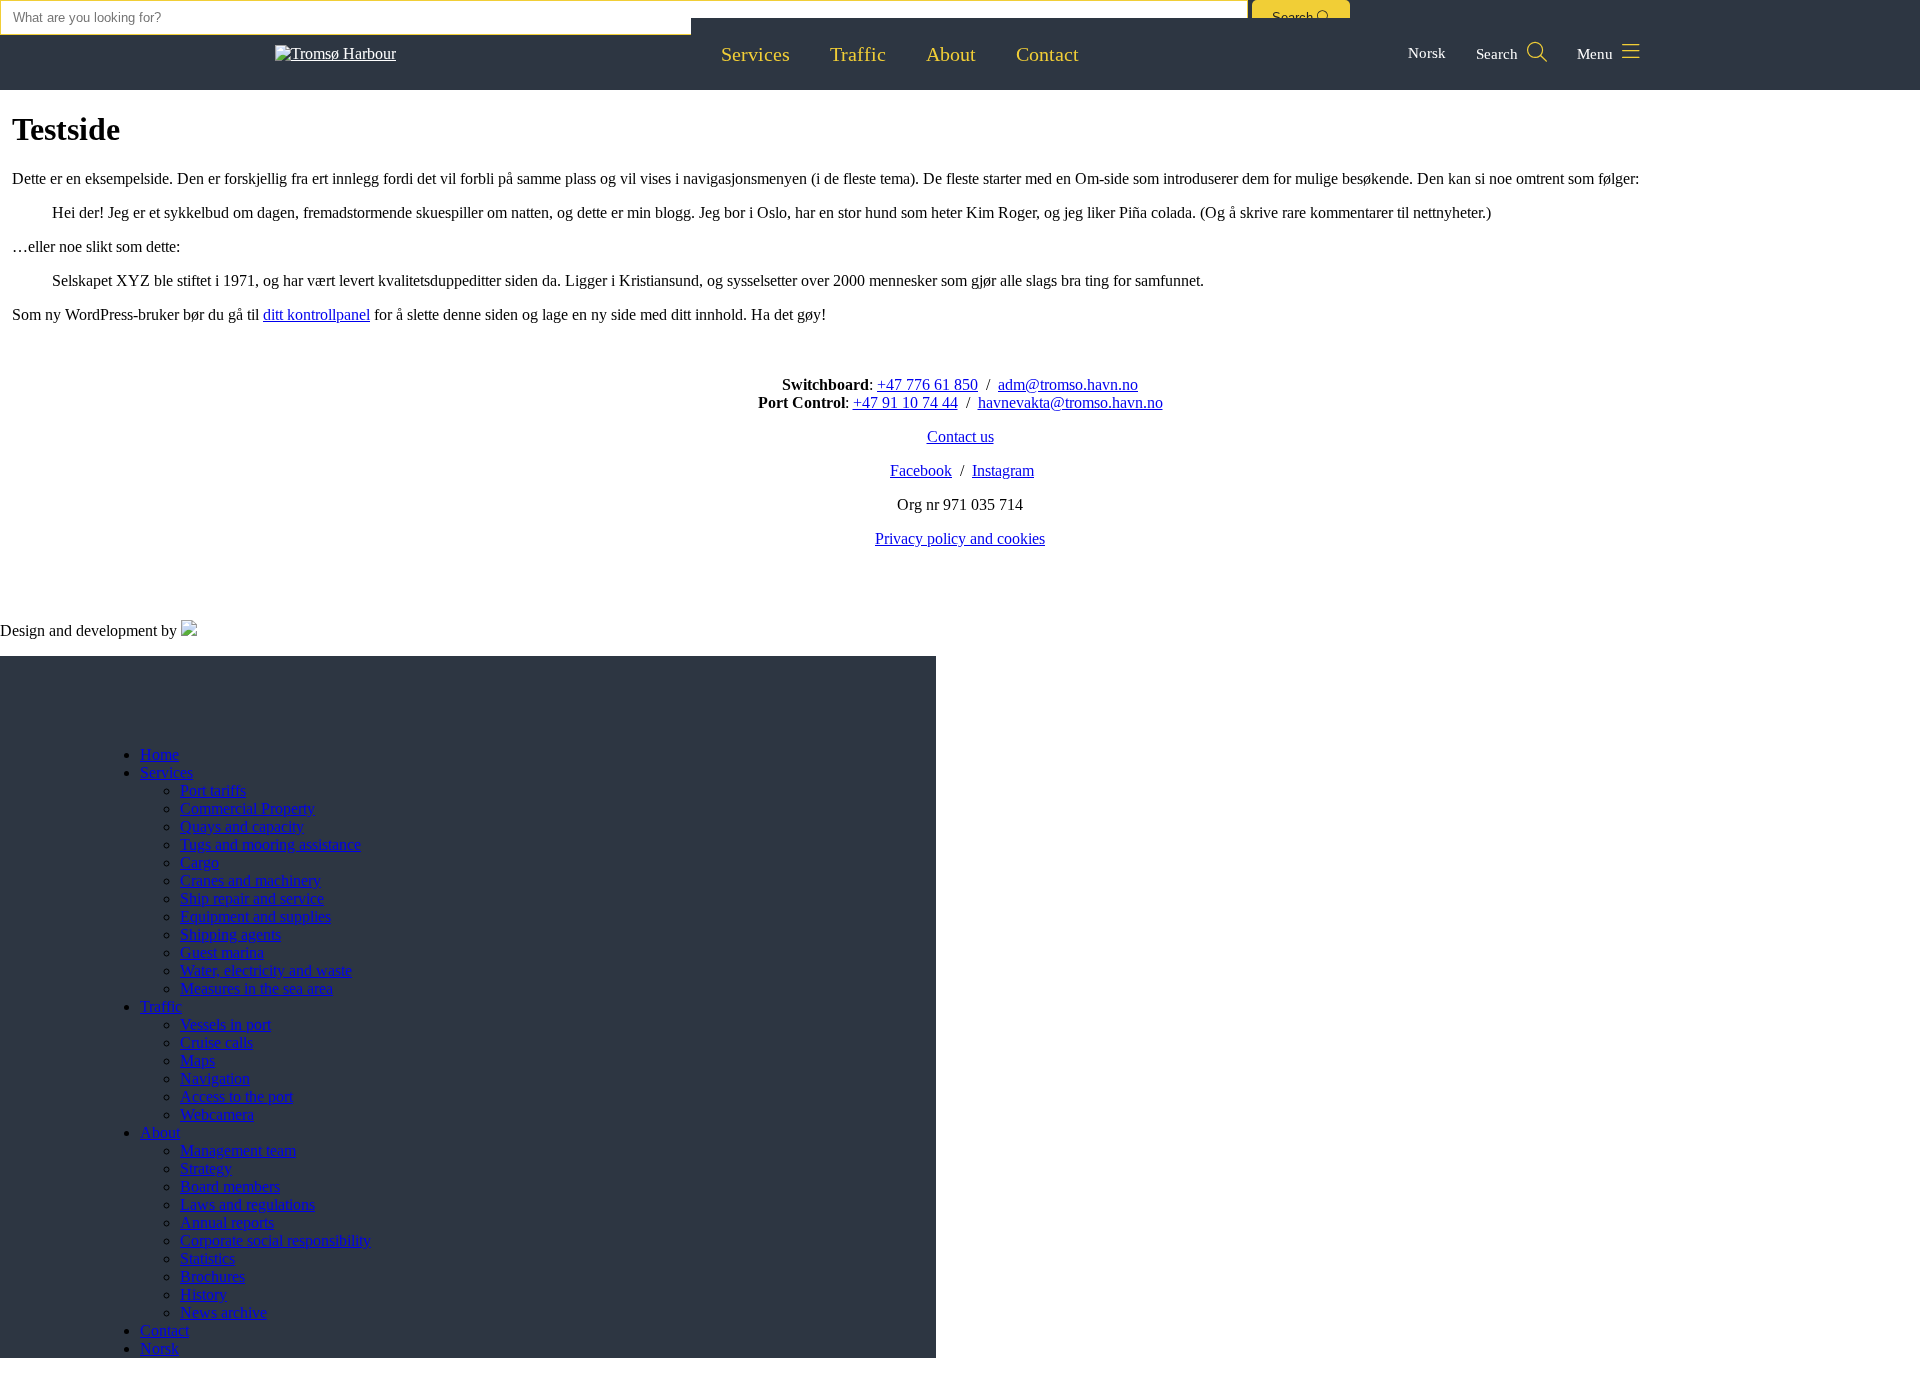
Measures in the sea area (256, 988)
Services (755, 54)
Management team (238, 1150)
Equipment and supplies (255, 916)
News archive (223, 1312)
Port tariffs (213, 790)
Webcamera (217, 1114)
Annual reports (227, 1222)
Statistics (207, 1258)
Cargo (199, 862)
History (203, 1294)
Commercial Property (247, 808)
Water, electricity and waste (266, 970)
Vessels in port (225, 1024)
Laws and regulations (247, 1204)
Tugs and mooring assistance (270, 844)
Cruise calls (216, 1042)
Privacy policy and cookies (960, 538)
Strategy (206, 1168)
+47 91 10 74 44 (905, 402)
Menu (1597, 54)
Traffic (858, 54)
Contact (1047, 54)
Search (1499, 54)
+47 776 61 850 (927, 384)
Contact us (960, 436)
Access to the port (236, 1096)
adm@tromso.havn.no (1068, 384)
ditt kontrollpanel (316, 314)
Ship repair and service (252, 898)
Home (159, 754)
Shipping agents (230, 934)
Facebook (921, 470)
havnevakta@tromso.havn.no (1070, 402)
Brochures (212, 1276)
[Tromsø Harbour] (335, 53)
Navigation (215, 1078)
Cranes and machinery (250, 880)
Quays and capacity (242, 826)
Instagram (1003, 470)
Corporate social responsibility (275, 1240)
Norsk (1427, 53)
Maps (197, 1060)
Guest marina (222, 952)
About (951, 54)
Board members (230, 1186)
